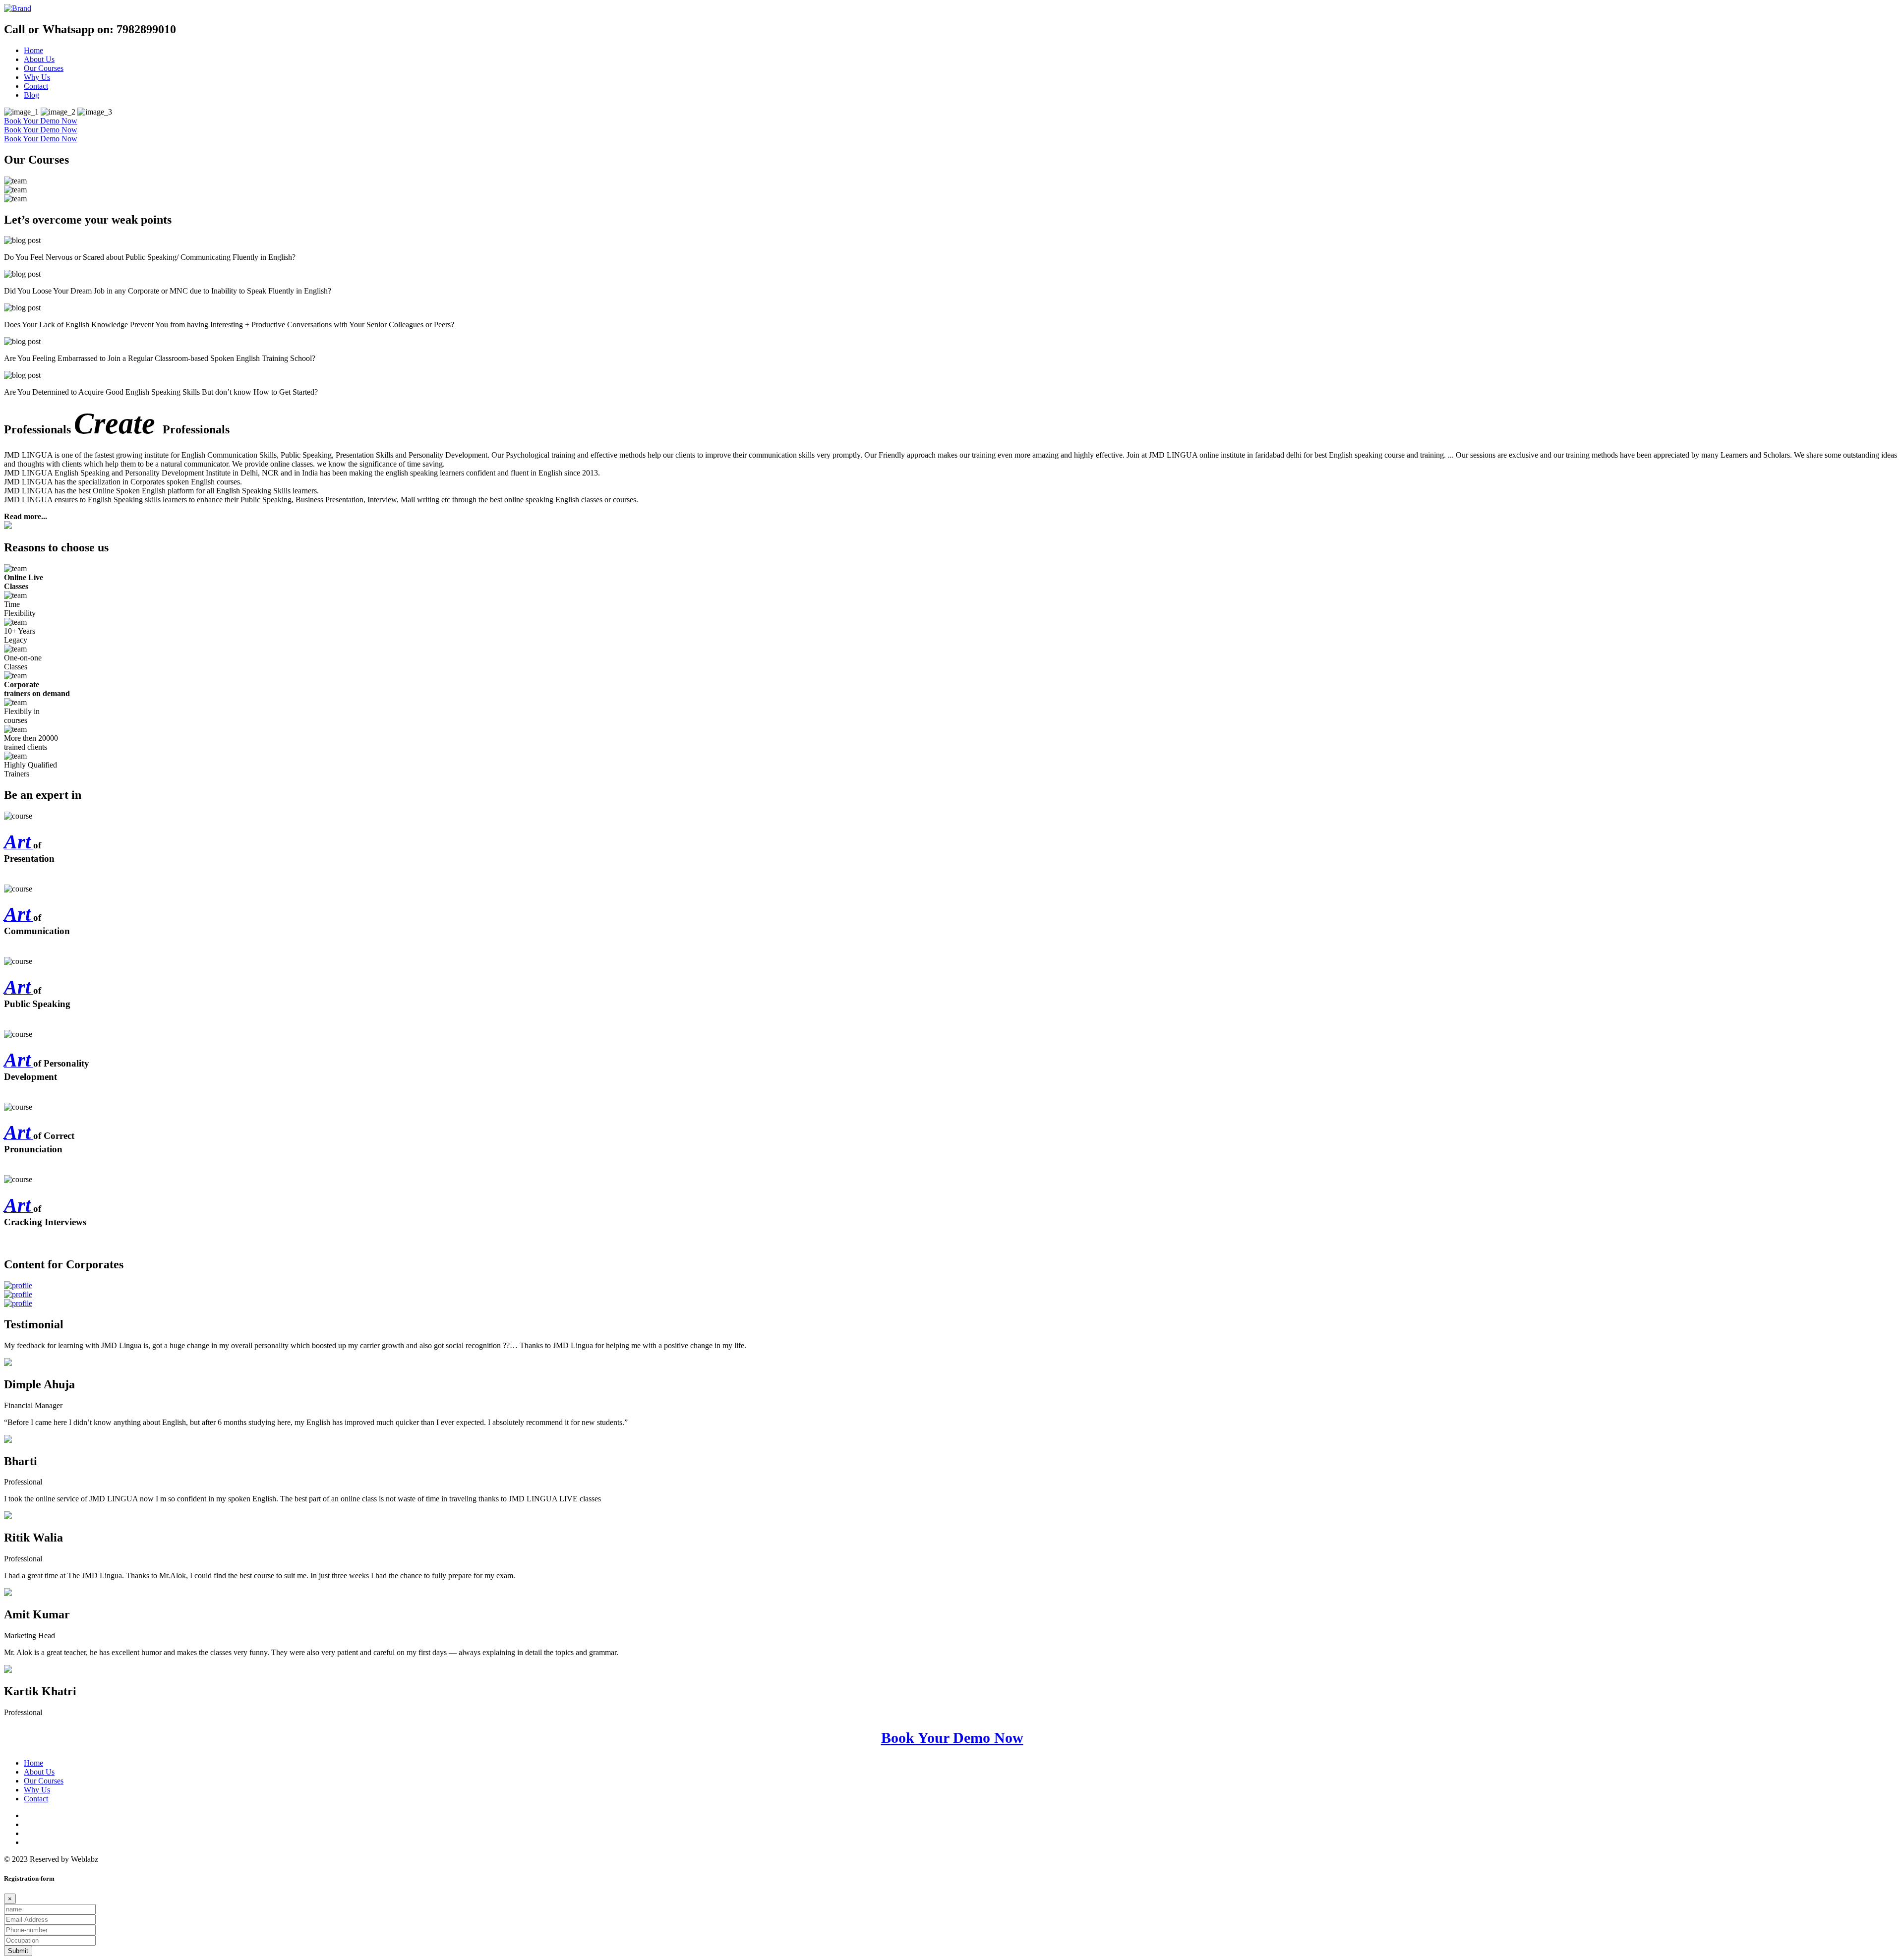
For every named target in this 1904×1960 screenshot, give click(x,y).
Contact (36, 86)
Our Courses (44, 68)
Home (33, 50)
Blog (31, 95)
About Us (39, 59)
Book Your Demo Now (41, 121)
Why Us (37, 77)
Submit (18, 1951)
